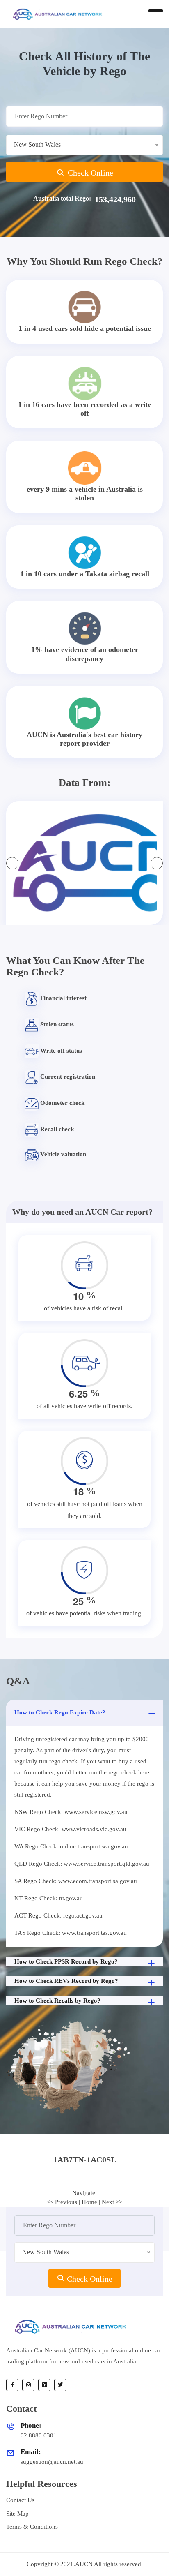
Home (89, 2202)
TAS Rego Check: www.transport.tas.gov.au (71, 1933)
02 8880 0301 (39, 2435)
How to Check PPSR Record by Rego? (66, 1961)
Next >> (112, 2202)
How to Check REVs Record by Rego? (66, 1981)
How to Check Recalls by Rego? (57, 2001)
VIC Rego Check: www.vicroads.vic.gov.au (70, 1829)
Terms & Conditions (32, 2527)
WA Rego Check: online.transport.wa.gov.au (71, 1846)
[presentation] (12, 863)
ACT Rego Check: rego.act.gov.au (58, 1915)
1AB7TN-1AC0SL (85, 2160)
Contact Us (20, 2500)
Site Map (17, 2514)
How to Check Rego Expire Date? (60, 1712)
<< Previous (62, 2202)
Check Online (89, 173)
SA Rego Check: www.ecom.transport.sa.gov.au (76, 1881)
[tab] (84, 2160)
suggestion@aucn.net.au (52, 2462)
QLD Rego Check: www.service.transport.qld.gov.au (82, 1864)
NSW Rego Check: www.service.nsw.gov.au (71, 1812)
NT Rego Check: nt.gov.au (49, 1898)
